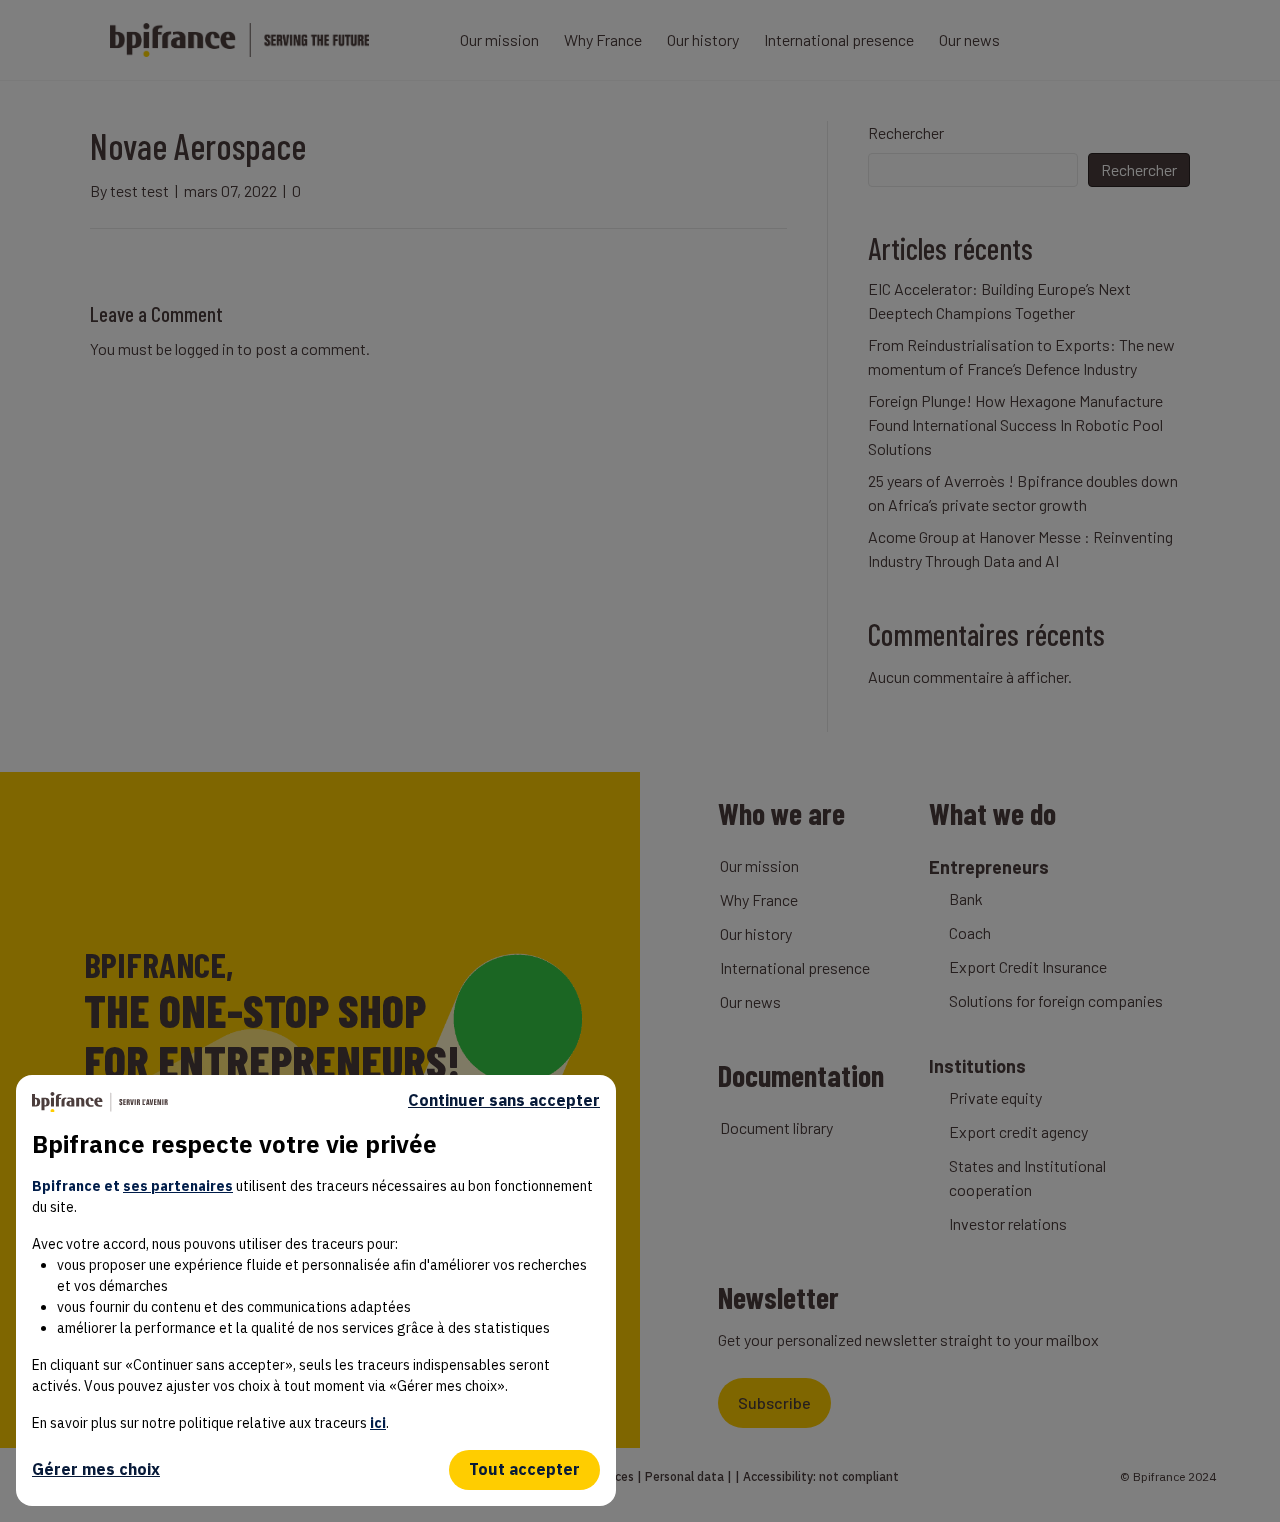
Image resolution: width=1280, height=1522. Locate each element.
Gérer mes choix (96, 1469)
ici (378, 1423)
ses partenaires (178, 1186)
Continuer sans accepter (504, 1100)
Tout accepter (524, 1469)
